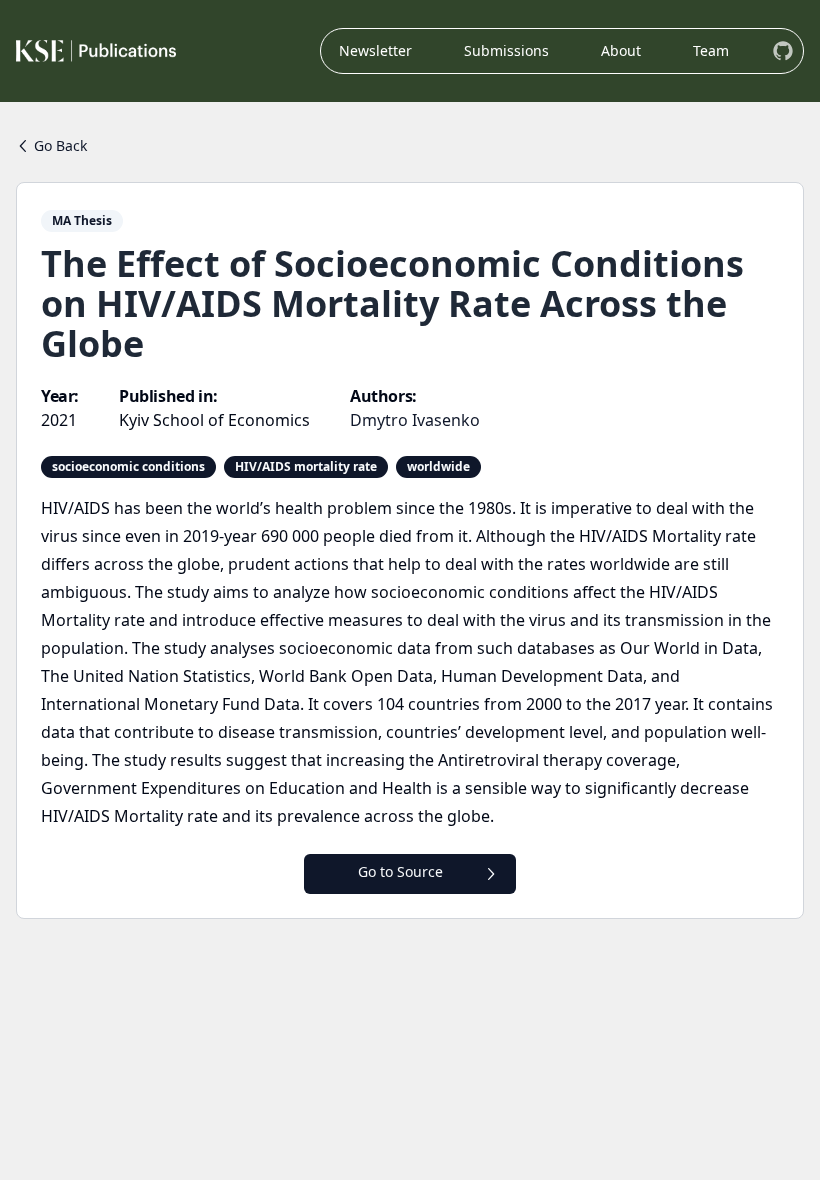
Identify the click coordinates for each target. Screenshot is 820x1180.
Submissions (506, 50)
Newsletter (375, 50)
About (621, 50)
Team (711, 50)
